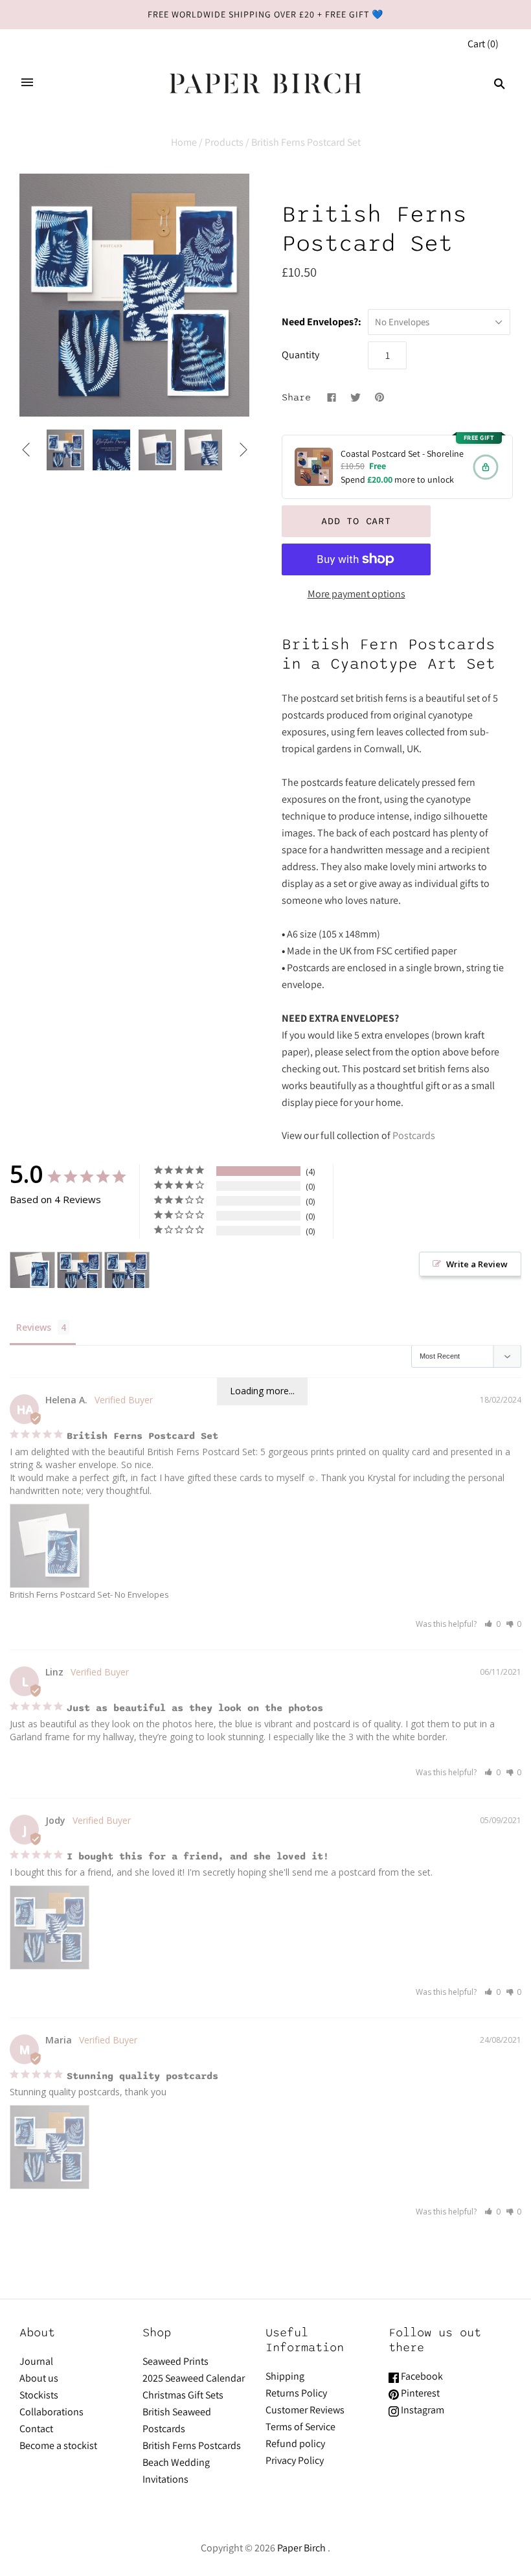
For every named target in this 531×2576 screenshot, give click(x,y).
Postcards (414, 1135)
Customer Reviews (305, 2410)
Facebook (421, 2376)
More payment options (356, 594)
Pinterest (419, 2393)
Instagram (422, 2410)
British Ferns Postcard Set (60, 1594)
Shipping (285, 2376)
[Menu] (27, 84)
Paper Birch (301, 2548)
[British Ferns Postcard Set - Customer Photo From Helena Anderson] (32, 1270)
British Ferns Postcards (192, 2445)
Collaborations (51, 2412)
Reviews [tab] (34, 1327)
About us (39, 2378)
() (483, 44)
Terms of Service (300, 2427)
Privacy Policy (295, 2460)
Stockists (39, 2395)
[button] (492, 1624)
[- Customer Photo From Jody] (80, 1270)
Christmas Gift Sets (183, 2395)
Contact (36, 2429)
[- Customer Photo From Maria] (127, 1270)
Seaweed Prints (175, 2361)
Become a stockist (58, 2445)
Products (224, 142)
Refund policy (295, 2444)
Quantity (300, 355)
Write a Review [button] (477, 1264)
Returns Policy (296, 2393)
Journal (36, 2361)
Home (184, 142)
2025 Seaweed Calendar (194, 2378)
